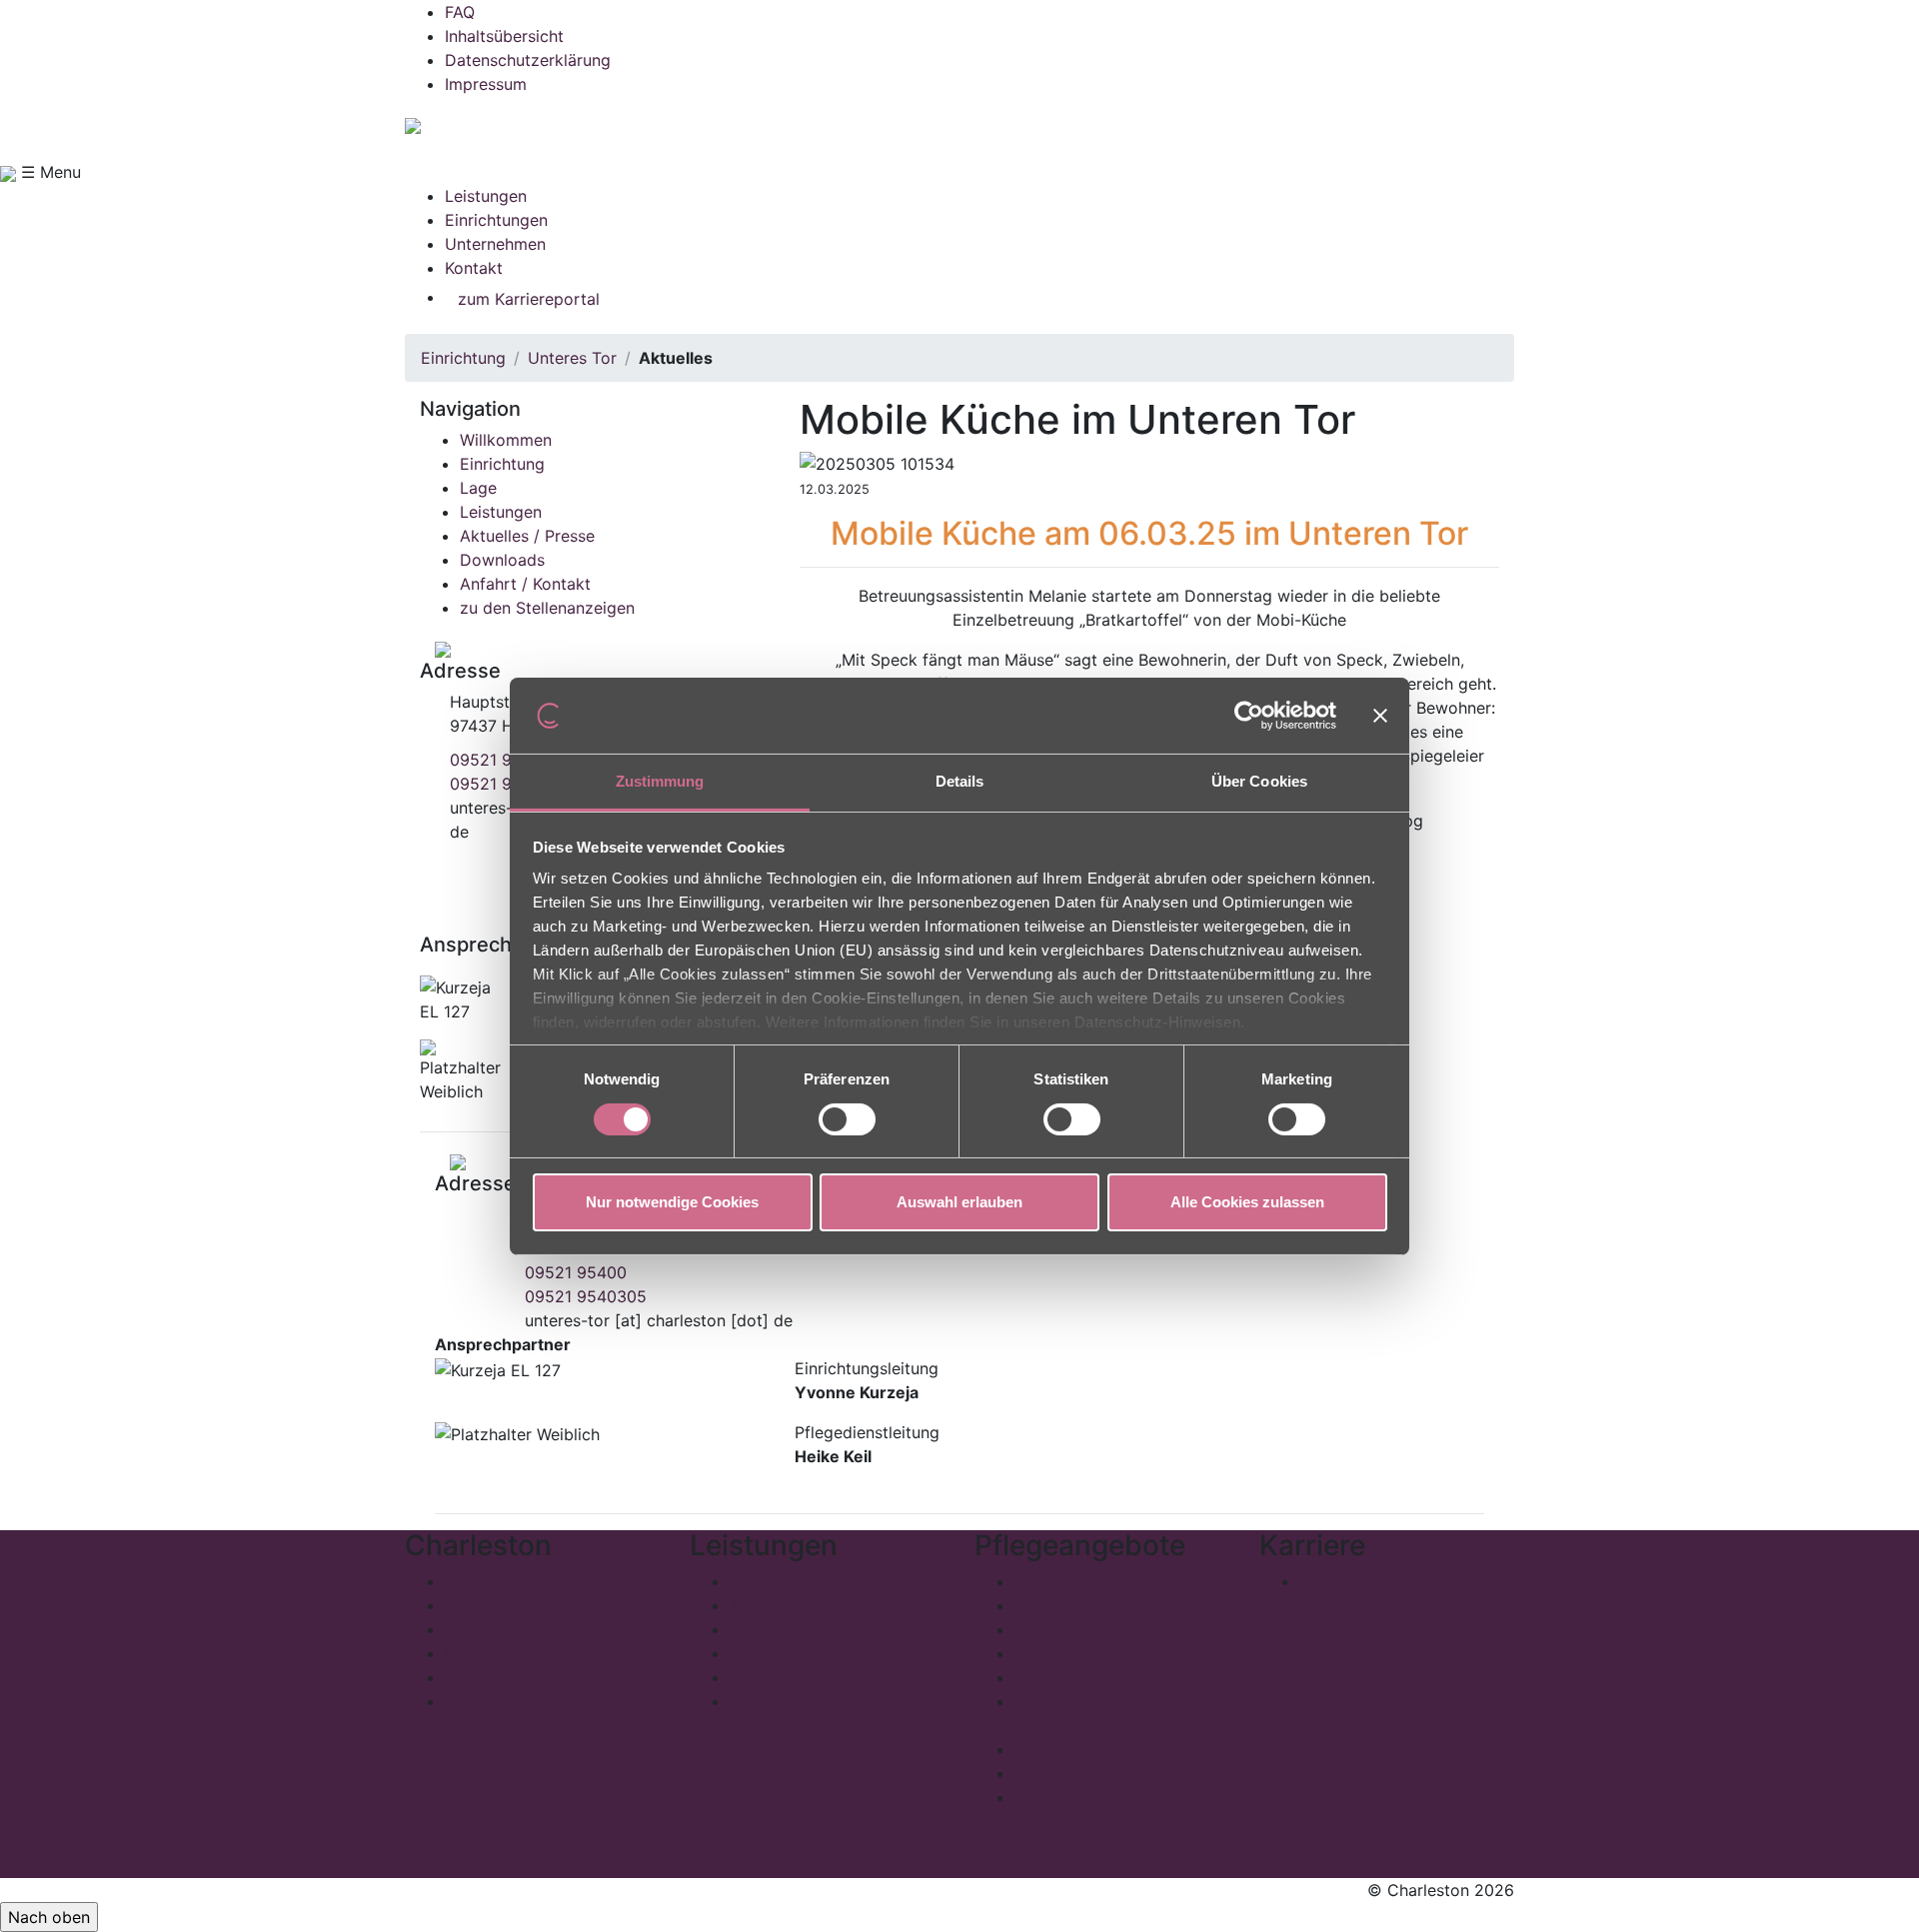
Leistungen (486, 196)
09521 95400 (501, 760)
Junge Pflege (1064, 1677)
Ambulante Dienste (801, 1629)
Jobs (1318, 1581)
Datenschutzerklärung (528, 60)
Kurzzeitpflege (1069, 1605)
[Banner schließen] (1380, 716)
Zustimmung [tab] (660, 781)
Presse (470, 1605)
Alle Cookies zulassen (1247, 1202)
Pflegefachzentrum (801, 1701)
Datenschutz (492, 1677)
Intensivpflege (1067, 1749)
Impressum (486, 84)
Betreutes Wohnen (798, 1653)
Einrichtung (463, 358)
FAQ (460, 12)
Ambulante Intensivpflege (1110, 1797)
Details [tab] (960, 781)
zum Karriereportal (529, 299)
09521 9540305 (586, 1296)
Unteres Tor (572, 358)
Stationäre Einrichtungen (823, 1581)
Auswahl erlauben (959, 1202)
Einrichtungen (496, 220)
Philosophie (488, 1581)
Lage (478, 488)
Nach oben (49, 1917)
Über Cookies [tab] (1259, 781)
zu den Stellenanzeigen (547, 608)
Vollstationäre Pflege (1093, 1581)
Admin (469, 1701)
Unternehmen (495, 244)
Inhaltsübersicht (504, 36)
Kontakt (474, 268)
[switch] (847, 1119)
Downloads (502, 560)
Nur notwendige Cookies (672, 1202)
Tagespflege (776, 1605)
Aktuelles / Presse (527, 536)
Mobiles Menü (782, 1677)
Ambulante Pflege (1081, 1773)
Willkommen (506, 440)
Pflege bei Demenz (1086, 1653)
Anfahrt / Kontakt (525, 584)
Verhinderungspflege (1092, 1629)
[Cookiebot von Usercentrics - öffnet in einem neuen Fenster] (1249, 716)
